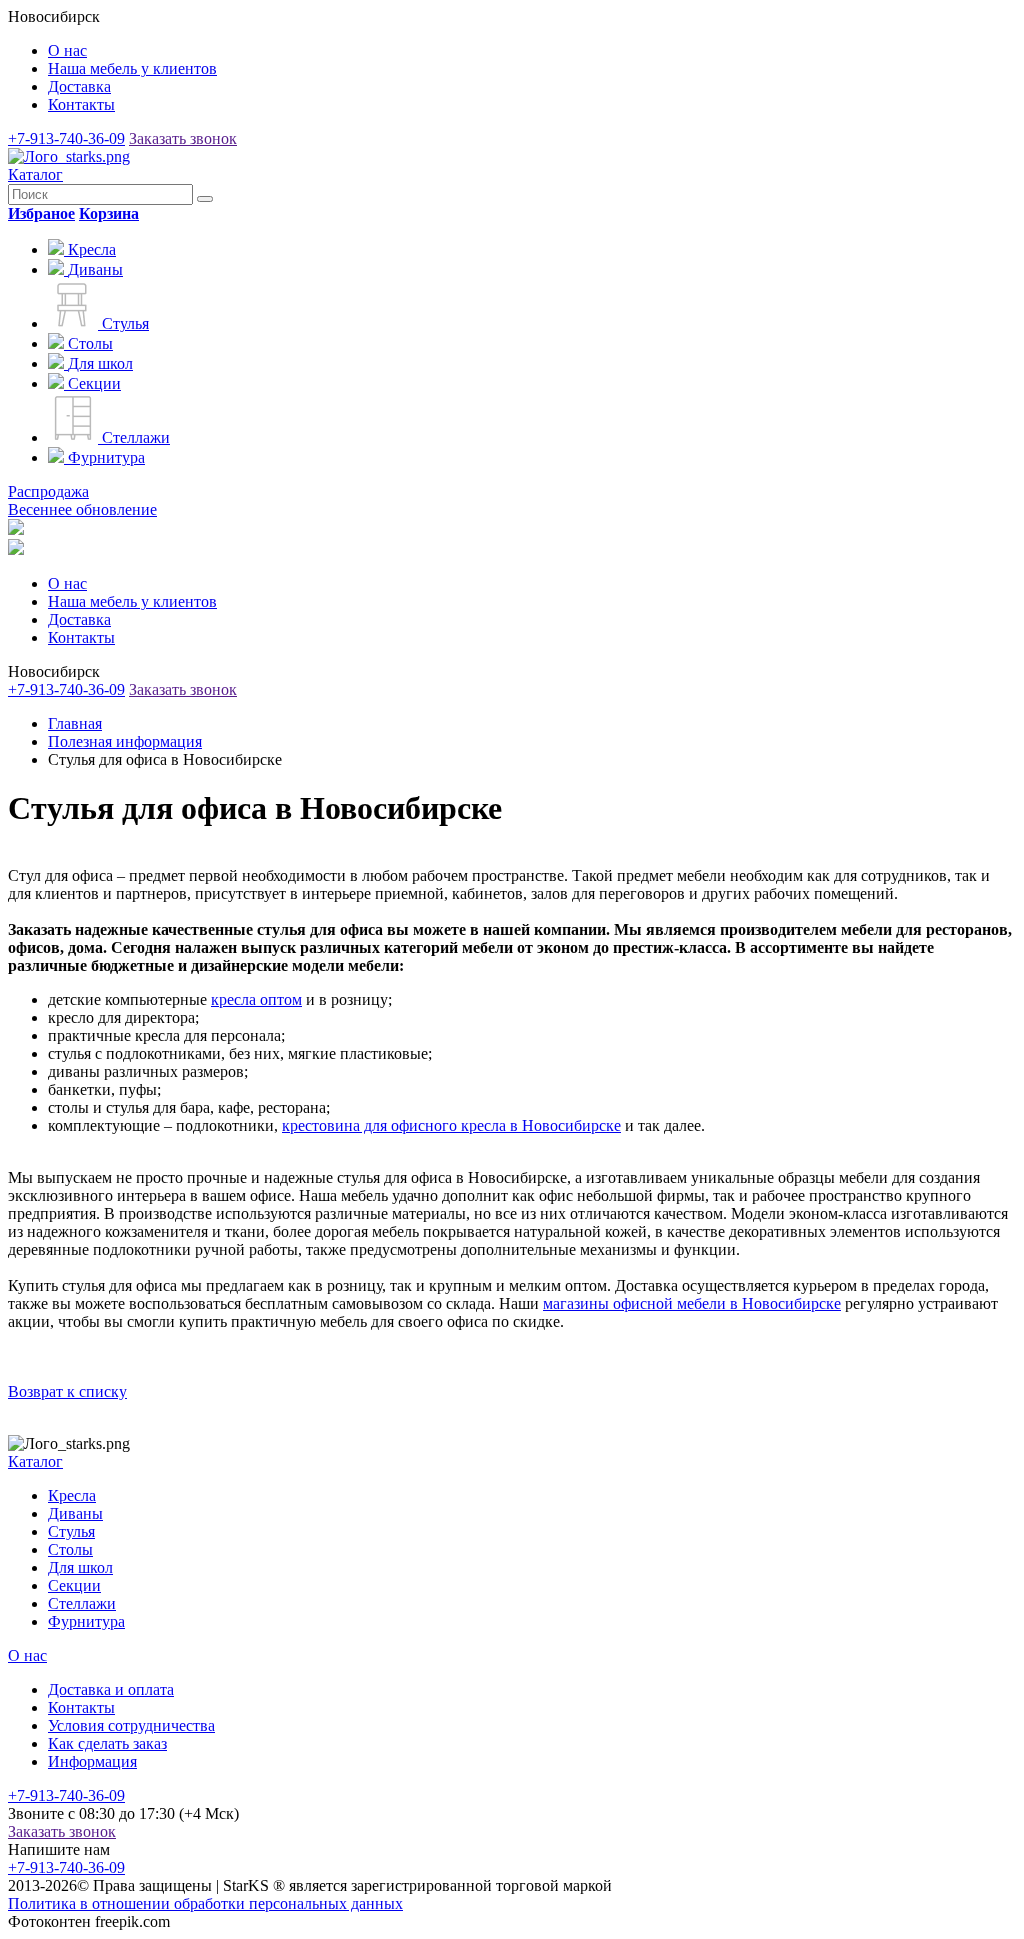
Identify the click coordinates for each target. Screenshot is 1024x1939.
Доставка (79, 86)
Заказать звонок (183, 138)
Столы (70, 1549)
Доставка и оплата (111, 1689)
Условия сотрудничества (131, 1725)
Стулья (71, 1531)
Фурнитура (86, 1621)
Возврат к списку (67, 1391)
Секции (74, 1585)
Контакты (81, 104)
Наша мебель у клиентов (132, 68)
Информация (92, 1761)
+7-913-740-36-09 (66, 138)
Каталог (35, 174)
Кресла (72, 1495)
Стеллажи (82, 1603)
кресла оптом (256, 999)
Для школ (80, 1567)
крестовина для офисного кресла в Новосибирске (451, 1125)
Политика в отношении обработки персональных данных (205, 1903)
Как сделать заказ (107, 1743)
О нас (67, 50)
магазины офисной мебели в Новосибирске (692, 1303)
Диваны (75, 1513)
